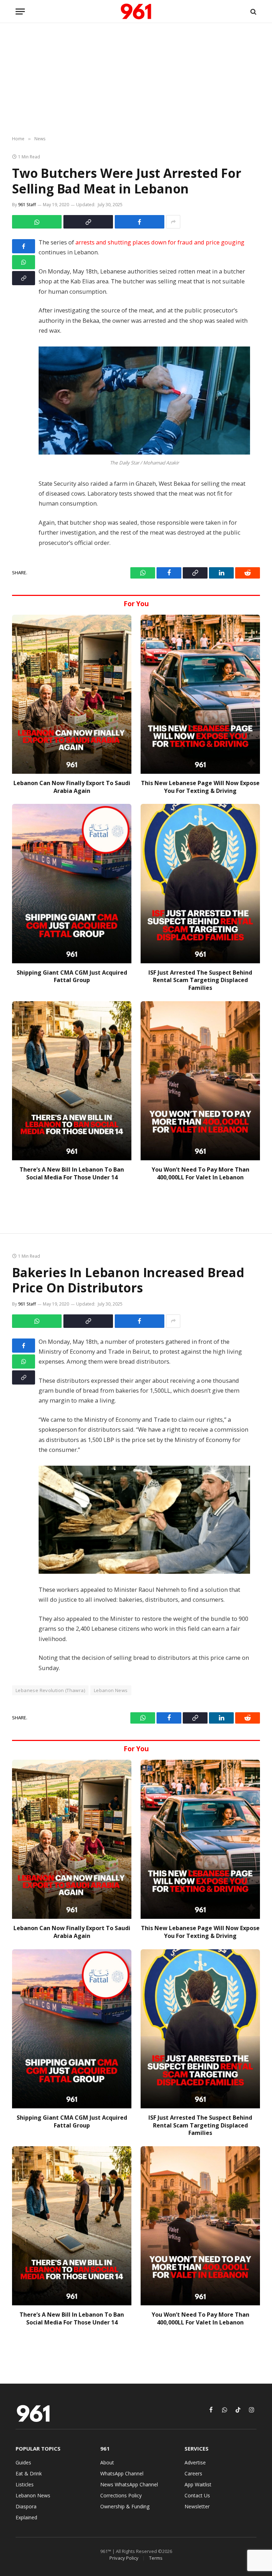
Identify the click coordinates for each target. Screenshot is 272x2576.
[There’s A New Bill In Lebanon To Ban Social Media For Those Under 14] (72, 1081)
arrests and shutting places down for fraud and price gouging (160, 242)
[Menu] (20, 12)
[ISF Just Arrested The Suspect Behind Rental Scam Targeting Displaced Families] (200, 883)
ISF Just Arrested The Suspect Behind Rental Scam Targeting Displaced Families (200, 980)
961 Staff (27, 205)
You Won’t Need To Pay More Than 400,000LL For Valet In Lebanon (200, 1174)
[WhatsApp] (24, 262)
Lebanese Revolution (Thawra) (50, 1690)
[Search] (253, 12)
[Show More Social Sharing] (173, 222)
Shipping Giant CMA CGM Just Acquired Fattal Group (72, 977)
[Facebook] (24, 246)
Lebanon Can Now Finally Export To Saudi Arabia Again (72, 787)
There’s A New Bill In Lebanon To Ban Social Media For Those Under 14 (72, 1174)
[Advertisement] (136, 80)
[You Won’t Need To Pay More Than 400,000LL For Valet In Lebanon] (200, 1081)
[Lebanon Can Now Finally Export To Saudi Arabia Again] (72, 694)
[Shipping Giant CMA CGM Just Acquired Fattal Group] (72, 883)
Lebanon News (111, 1690)
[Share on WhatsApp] (37, 222)
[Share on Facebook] (140, 222)
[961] (136, 12)
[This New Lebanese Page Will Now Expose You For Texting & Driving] (200, 694)
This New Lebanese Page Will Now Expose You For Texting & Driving (200, 787)
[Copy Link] (88, 222)
